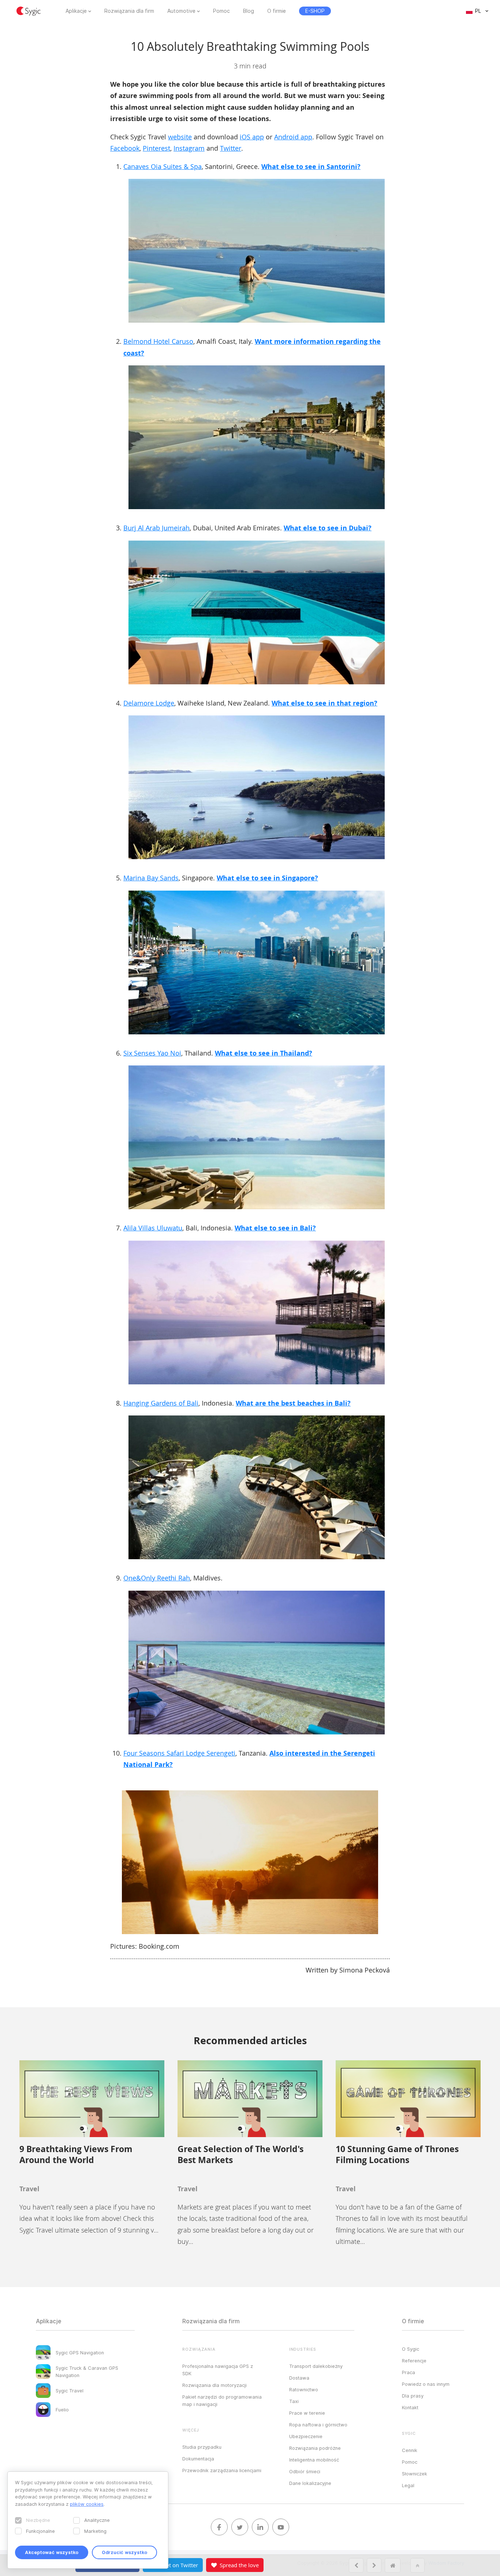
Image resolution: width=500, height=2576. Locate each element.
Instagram (189, 148)
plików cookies (87, 2504)
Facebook (125, 148)
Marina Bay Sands (151, 878)
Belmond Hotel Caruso (158, 341)
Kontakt (410, 2407)
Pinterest (156, 148)
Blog (249, 11)
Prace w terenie (307, 2413)
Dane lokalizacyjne (310, 2483)
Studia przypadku (202, 2447)
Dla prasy (413, 2396)
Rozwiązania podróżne (315, 2448)
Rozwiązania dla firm (129, 11)
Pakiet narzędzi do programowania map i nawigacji (222, 2400)
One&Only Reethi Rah (157, 1578)
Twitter (231, 148)
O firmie (277, 11)
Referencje (414, 2361)
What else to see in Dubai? (328, 528)
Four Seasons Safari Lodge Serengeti (179, 1753)
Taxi (294, 2401)
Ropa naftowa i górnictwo (318, 2425)
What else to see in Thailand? (264, 1053)
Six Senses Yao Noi (152, 1053)
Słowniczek (415, 2474)
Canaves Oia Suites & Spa (163, 166)
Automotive (181, 11)
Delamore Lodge (149, 703)
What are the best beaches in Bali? (293, 1403)
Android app (293, 137)
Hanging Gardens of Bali (161, 1403)
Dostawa (299, 2378)
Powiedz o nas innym (426, 2384)
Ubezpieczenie (306, 2436)
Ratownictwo (304, 2389)
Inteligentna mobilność (314, 2460)
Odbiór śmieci (305, 2471)
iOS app (252, 137)
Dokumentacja (198, 2459)
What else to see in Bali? (275, 1228)
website (180, 137)
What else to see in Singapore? (267, 878)
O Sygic (411, 2349)
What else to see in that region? (324, 703)
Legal (408, 2485)
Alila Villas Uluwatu (153, 1228)
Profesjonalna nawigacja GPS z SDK (218, 2370)
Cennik (410, 2450)
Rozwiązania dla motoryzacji (214, 2385)
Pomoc (221, 11)
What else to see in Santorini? (311, 167)
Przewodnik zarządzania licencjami (222, 2470)
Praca (408, 2372)
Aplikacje (76, 11)
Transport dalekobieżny (316, 2366)
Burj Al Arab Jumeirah (156, 528)
